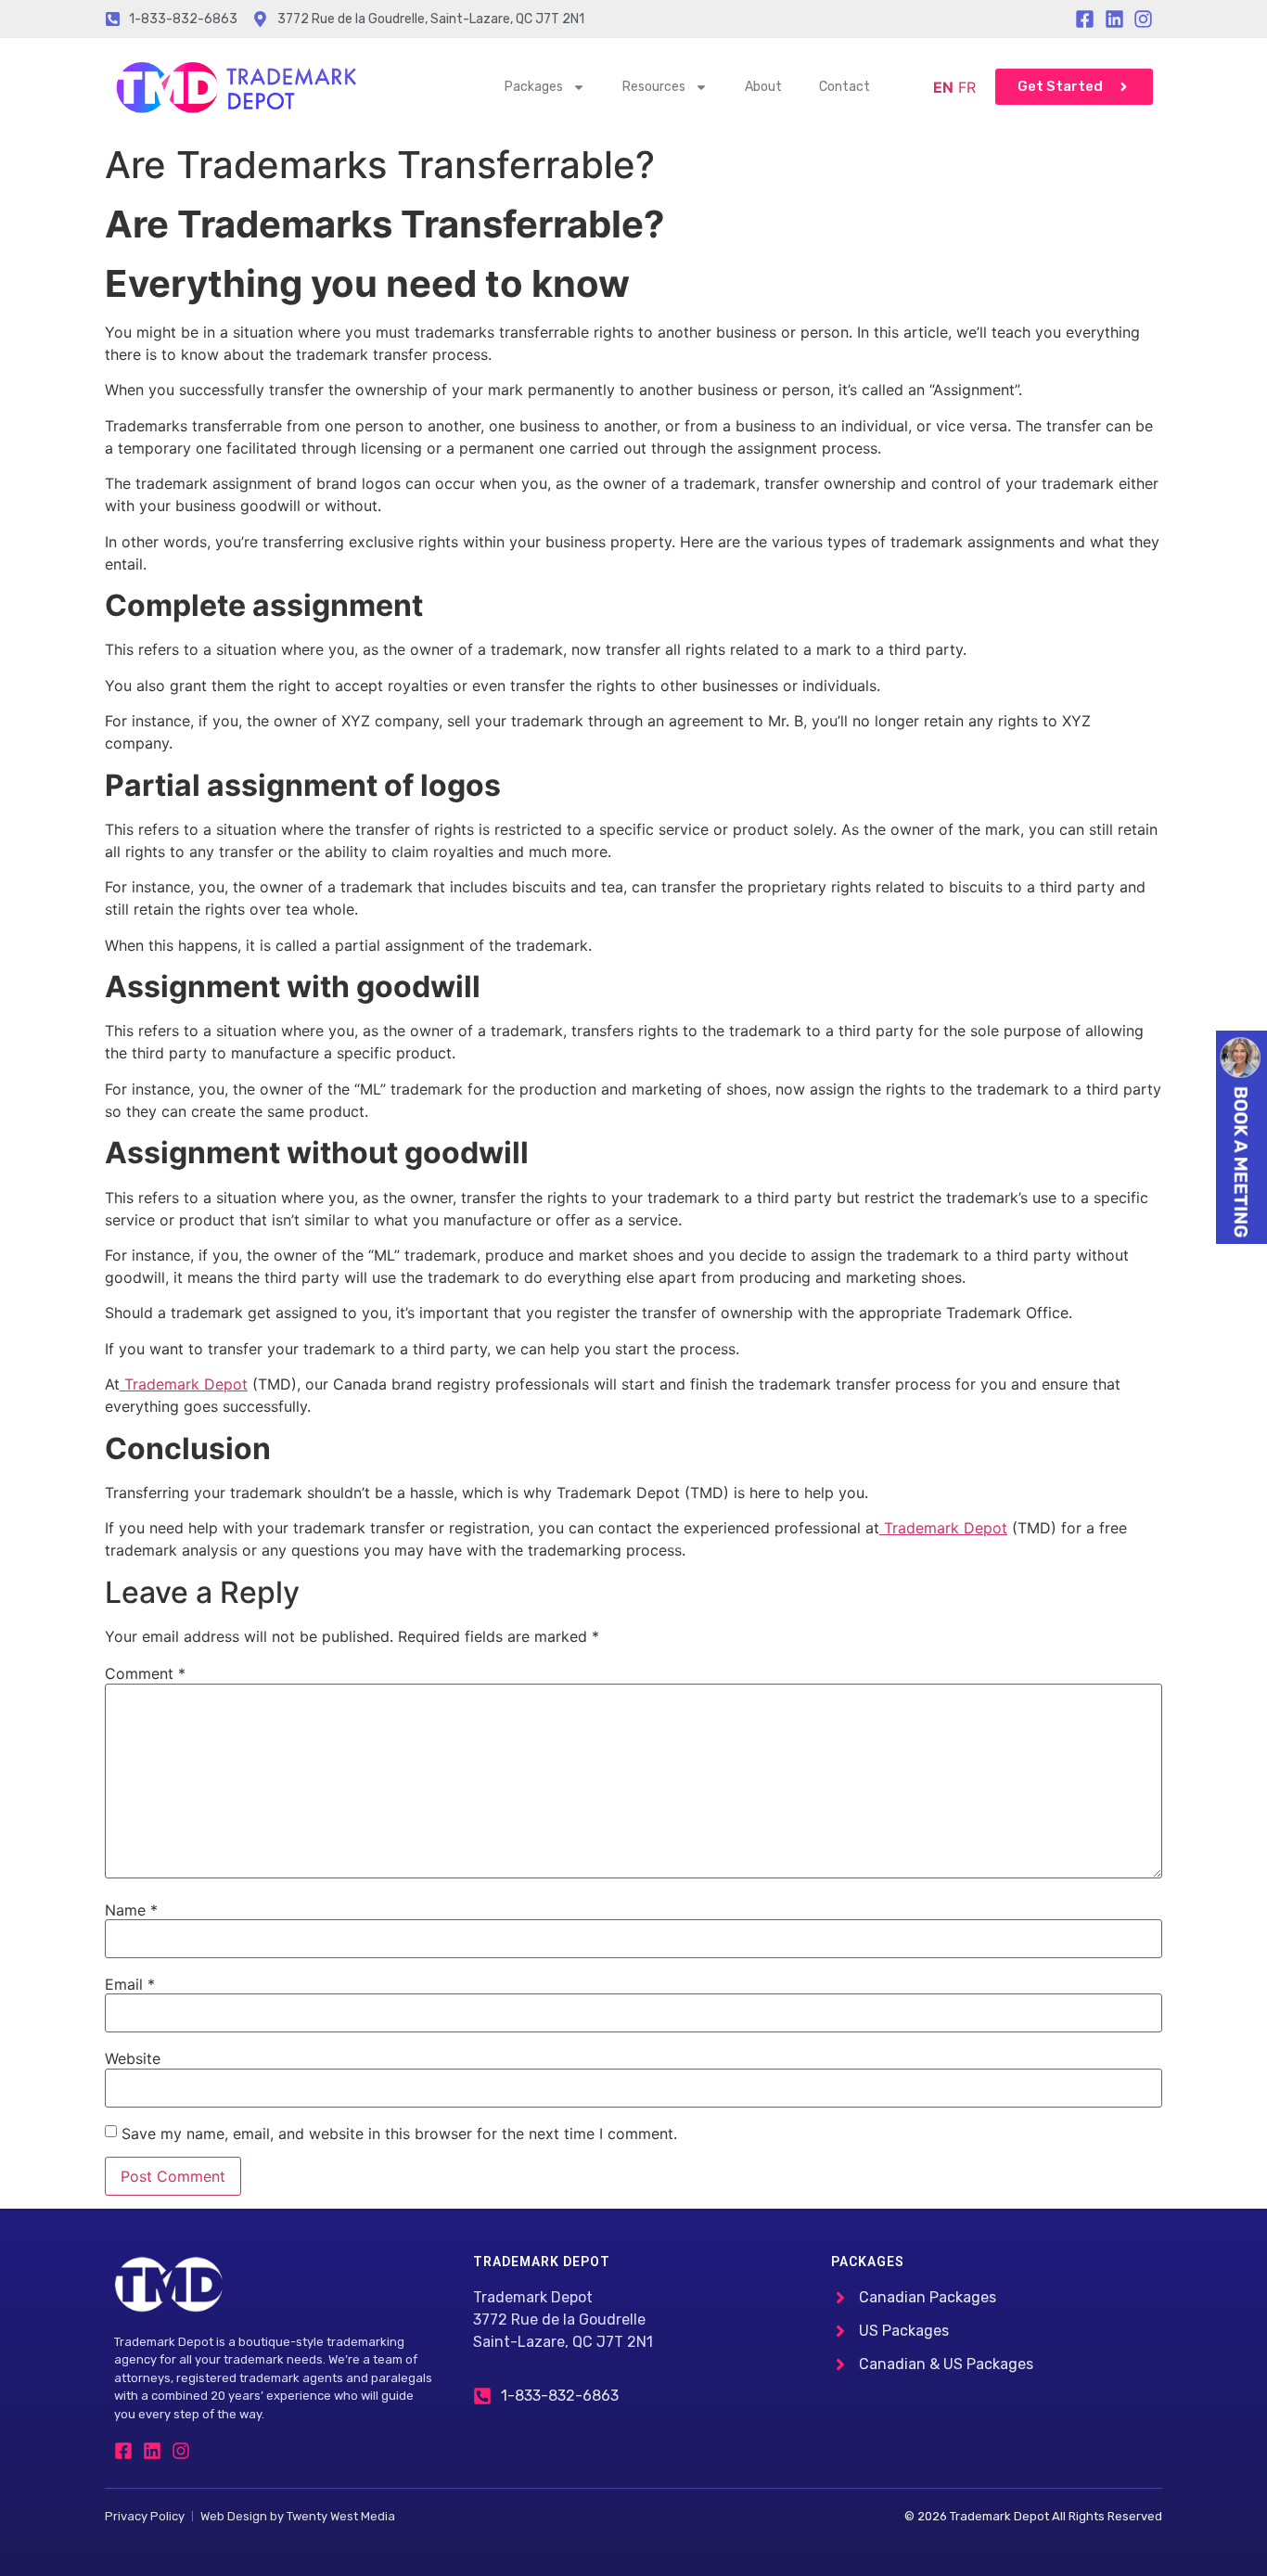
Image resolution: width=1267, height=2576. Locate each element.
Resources (654, 87)
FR (967, 87)
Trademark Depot (184, 1384)
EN (943, 87)
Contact (845, 87)
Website (133, 2058)
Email (130, 1984)
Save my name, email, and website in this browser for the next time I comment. (399, 2134)
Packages (534, 87)
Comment (145, 1673)
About (763, 87)
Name (131, 1910)
